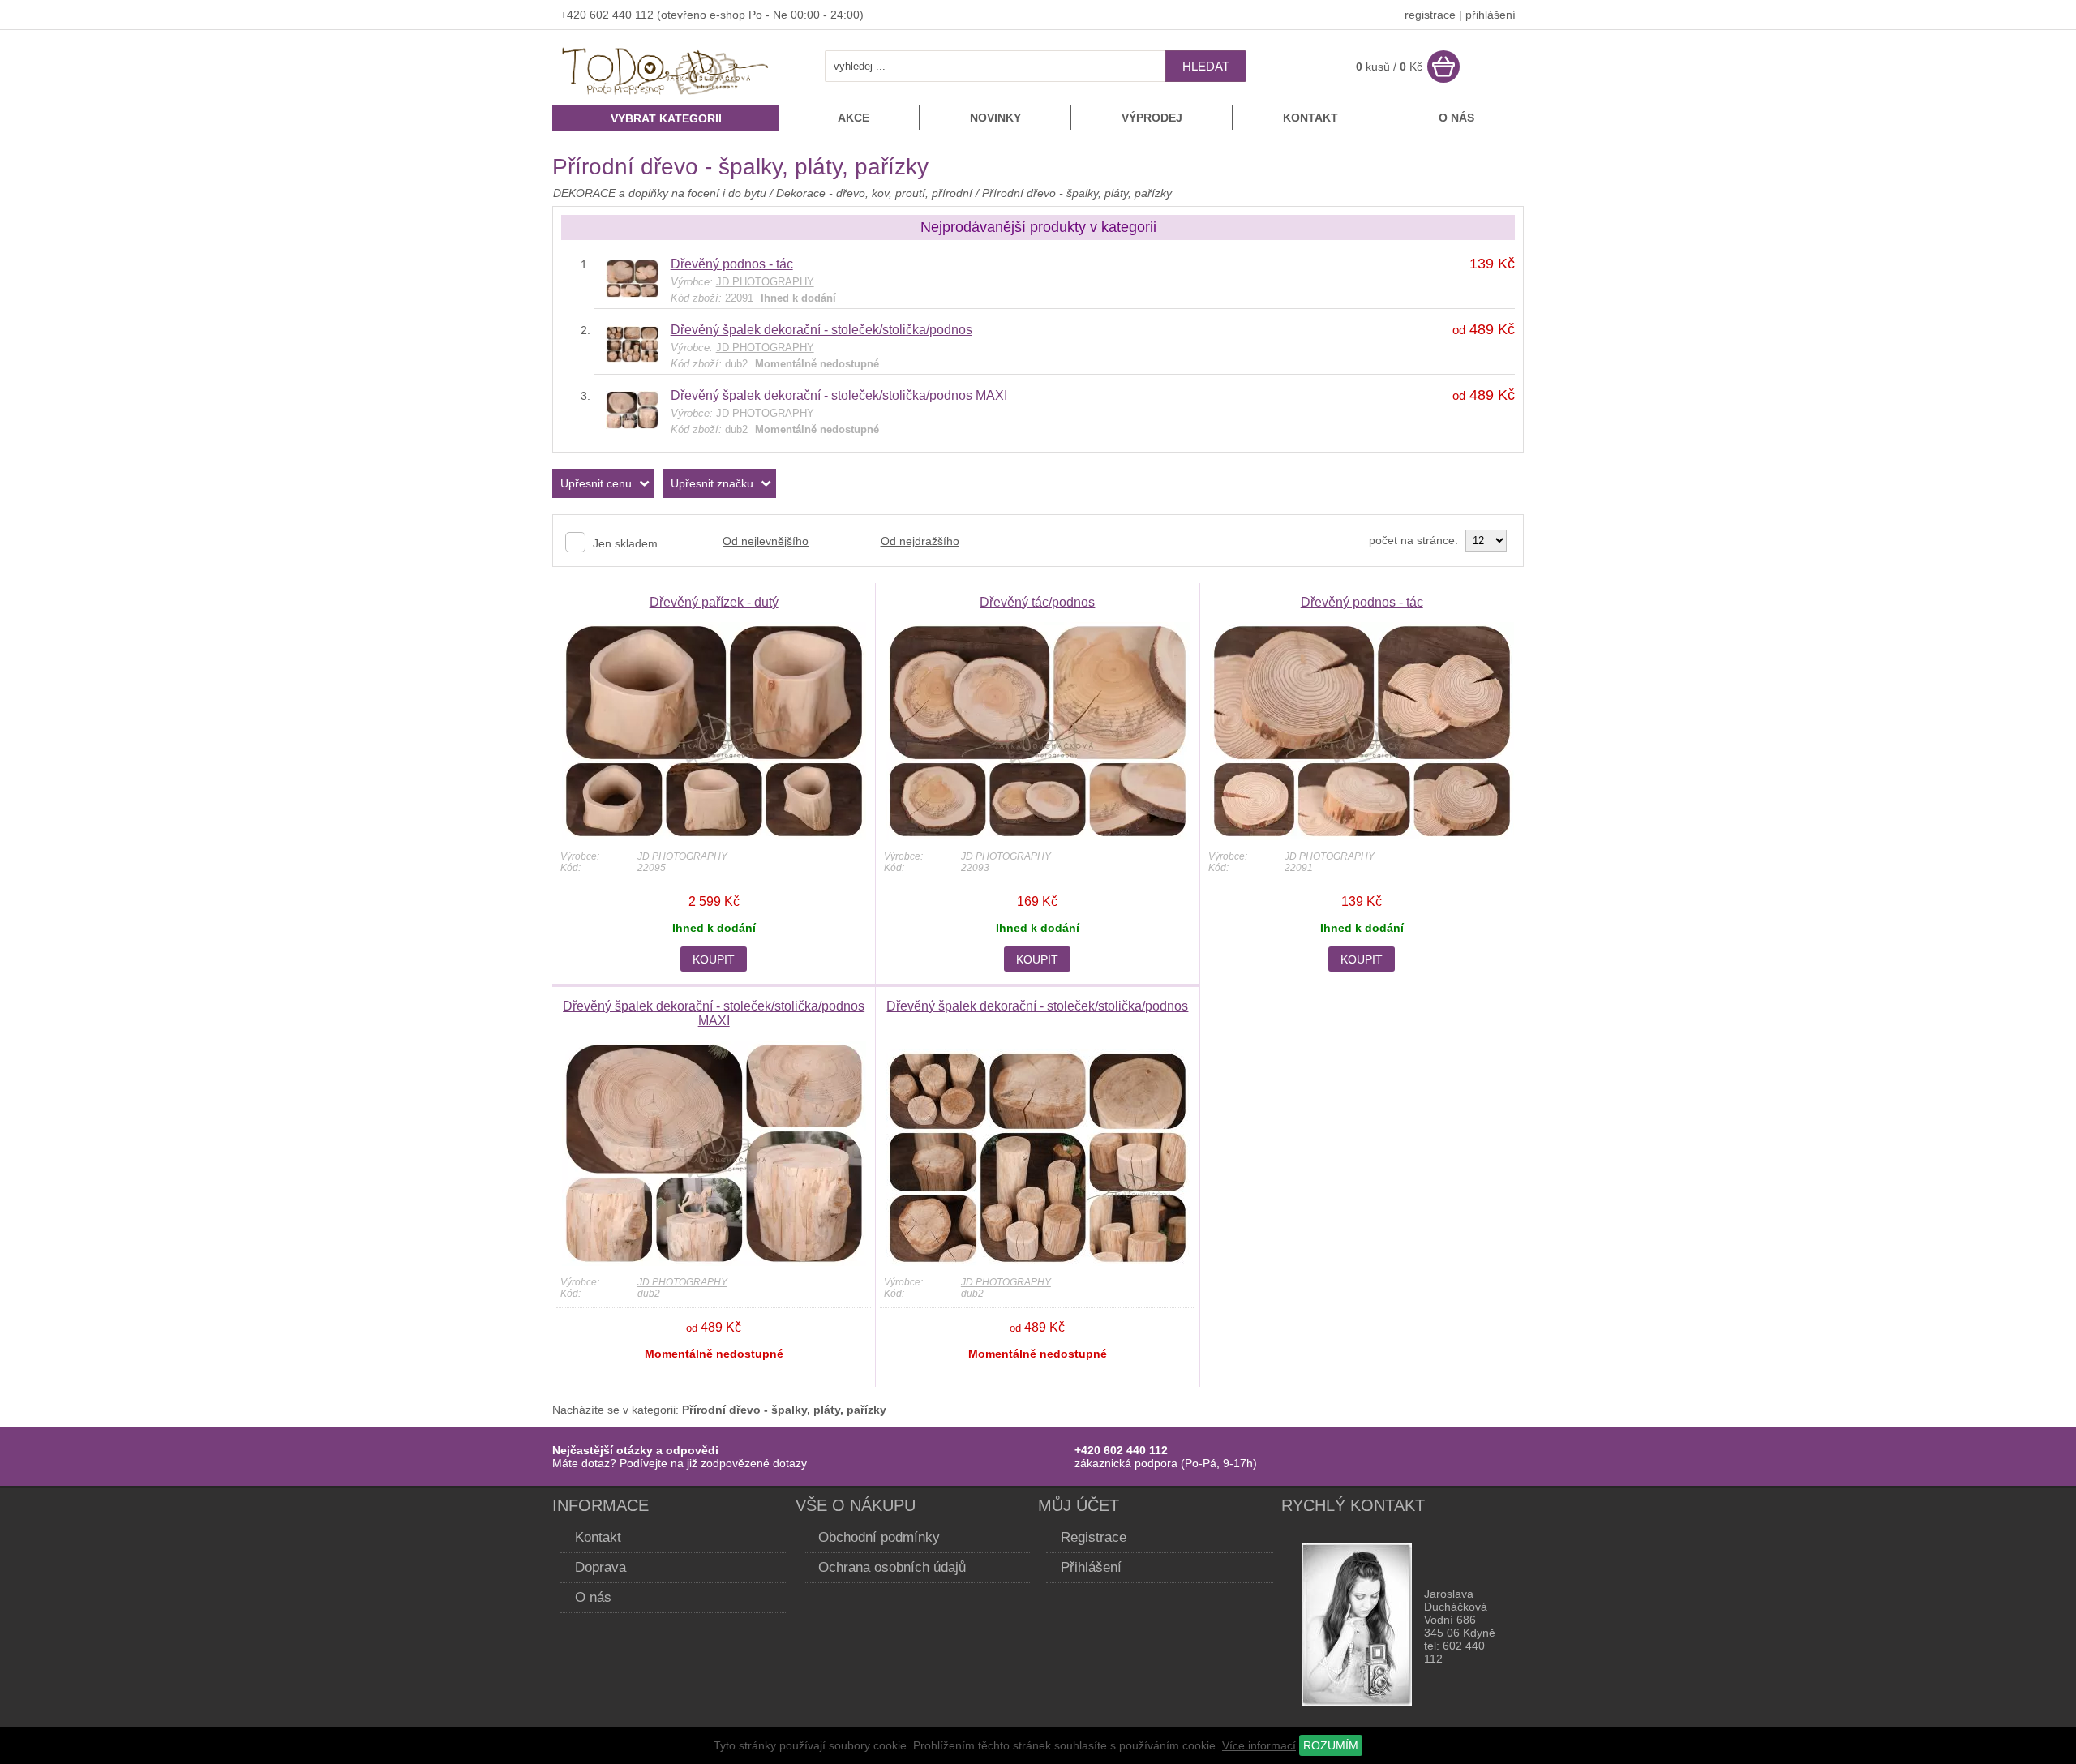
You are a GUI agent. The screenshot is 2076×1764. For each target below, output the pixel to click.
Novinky (995, 118)
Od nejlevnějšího (766, 541)
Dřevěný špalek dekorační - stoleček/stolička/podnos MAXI (839, 395)
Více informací (1259, 1745)
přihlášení (1491, 15)
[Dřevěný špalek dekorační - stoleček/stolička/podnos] (632, 358)
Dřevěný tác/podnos (1037, 602)
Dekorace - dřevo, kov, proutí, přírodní (876, 193)
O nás (1456, 118)
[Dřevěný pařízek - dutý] (714, 836)
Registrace (1094, 1537)
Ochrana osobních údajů (892, 1567)
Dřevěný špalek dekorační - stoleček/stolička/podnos (821, 330)
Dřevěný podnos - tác (732, 264)
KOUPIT (714, 959)
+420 (575, 15)
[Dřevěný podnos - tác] (632, 294)
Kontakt (1310, 118)
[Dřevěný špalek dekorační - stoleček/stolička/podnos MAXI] (632, 425)
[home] (666, 97)
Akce (854, 118)
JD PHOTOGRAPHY (682, 856)
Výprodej (1152, 118)
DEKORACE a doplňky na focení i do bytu (660, 193)
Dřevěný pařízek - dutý (714, 602)
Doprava (600, 1567)
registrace (1430, 15)
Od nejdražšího (920, 541)
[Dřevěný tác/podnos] (1038, 836)
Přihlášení (1091, 1567)
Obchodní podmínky (879, 1537)
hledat (1206, 66)
